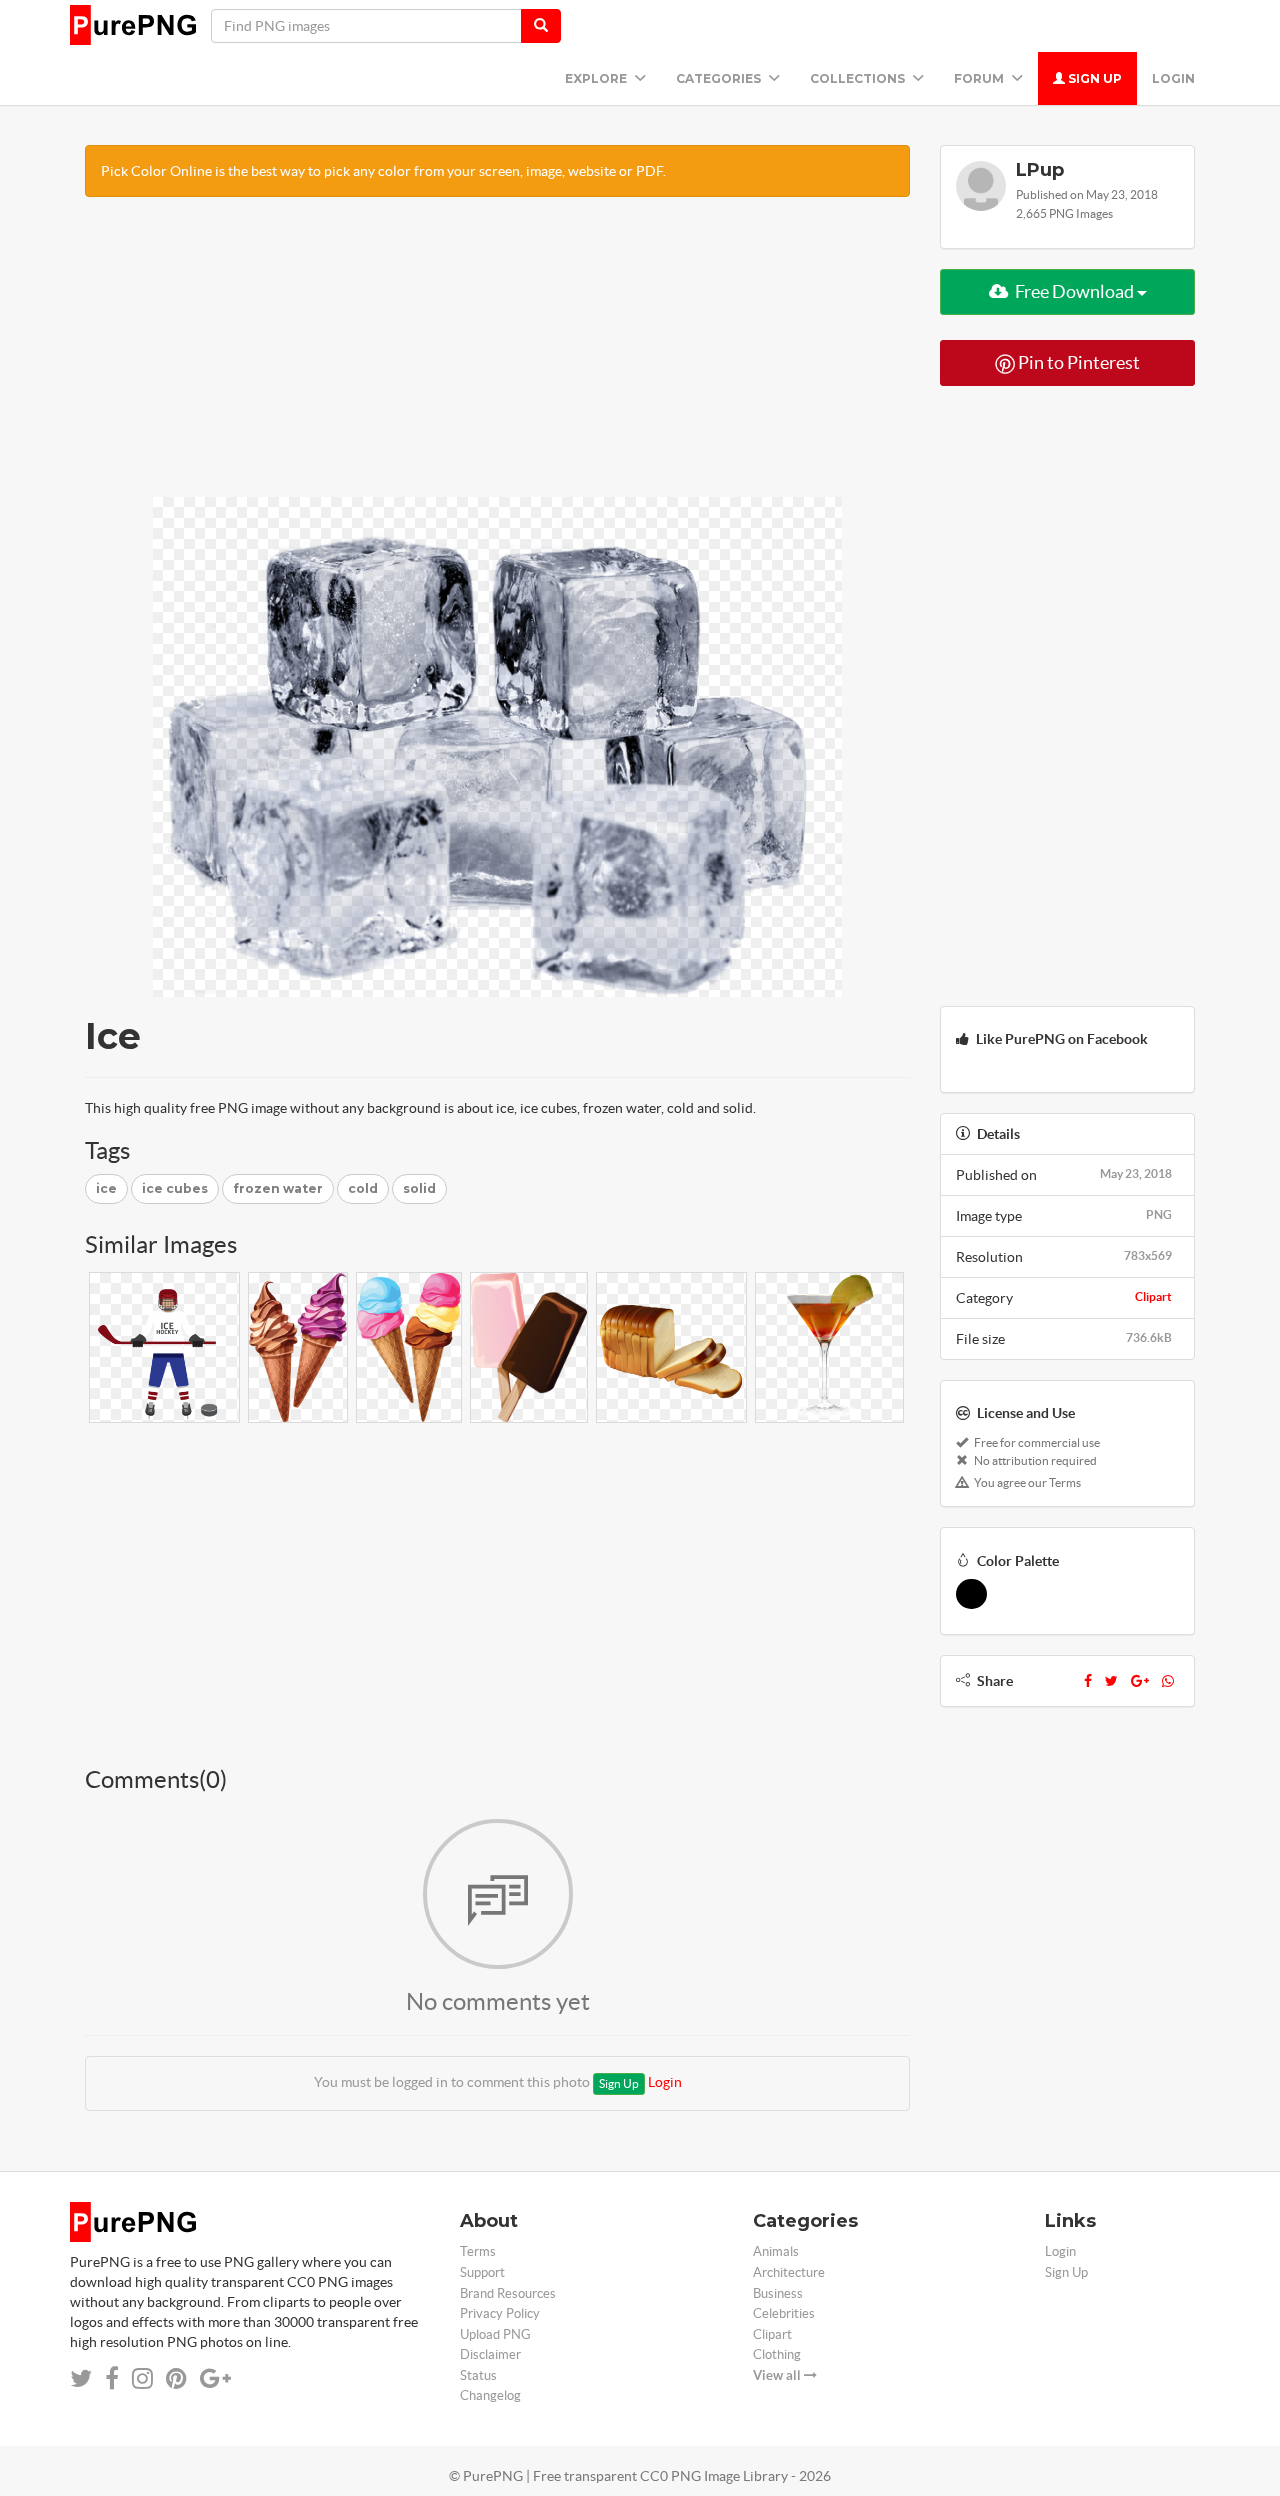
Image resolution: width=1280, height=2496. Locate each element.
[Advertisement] (497, 357)
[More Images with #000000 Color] (971, 1594)
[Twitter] (1111, 1681)
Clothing (777, 2354)
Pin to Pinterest (1077, 362)
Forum (980, 78)
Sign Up (1093, 78)
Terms (478, 2251)
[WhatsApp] (1168, 1681)
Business (778, 2293)
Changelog (490, 2395)
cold (363, 1188)
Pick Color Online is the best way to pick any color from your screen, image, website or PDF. (383, 171)
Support (482, 2272)
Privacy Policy (500, 2313)
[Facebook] (1088, 1681)
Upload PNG (495, 2334)
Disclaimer (490, 2354)
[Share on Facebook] (112, 2378)
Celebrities (784, 2313)
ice (106, 1188)
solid (419, 1188)
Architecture (789, 2272)
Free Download (1074, 291)
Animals (776, 2251)
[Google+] (1140, 1681)
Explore (597, 78)
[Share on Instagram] (142, 2378)
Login (1173, 78)
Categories (720, 78)
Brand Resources (508, 2293)
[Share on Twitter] (81, 2378)
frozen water (278, 1188)
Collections (859, 78)
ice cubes (175, 1188)
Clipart (1153, 1296)
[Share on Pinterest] (176, 2378)
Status (478, 2375)
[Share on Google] (215, 2378)
